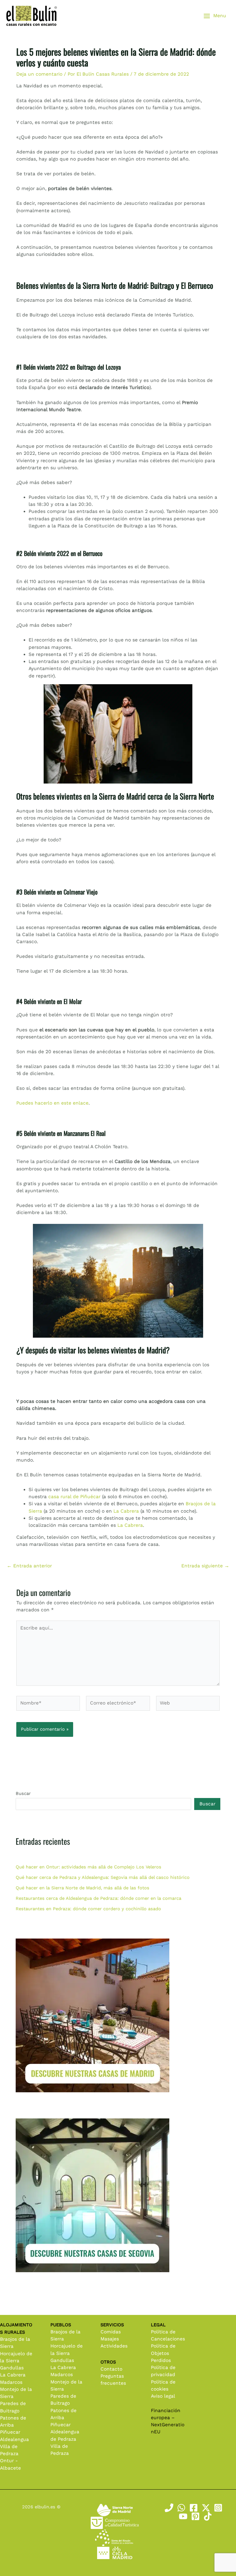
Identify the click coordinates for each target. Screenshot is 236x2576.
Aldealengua (14, 2439)
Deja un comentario (39, 74)
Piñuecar (10, 2432)
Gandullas (12, 2368)
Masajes (110, 2339)
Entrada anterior (29, 1566)
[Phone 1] (169, 2508)
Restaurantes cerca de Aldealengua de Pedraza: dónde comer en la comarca (98, 1898)
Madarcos (11, 2382)
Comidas (111, 2332)
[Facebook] (194, 2508)
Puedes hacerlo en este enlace (52, 1103)
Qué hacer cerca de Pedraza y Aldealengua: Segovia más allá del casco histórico (103, 1877)
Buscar (23, 1793)
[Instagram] (218, 2508)
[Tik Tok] (208, 2516)
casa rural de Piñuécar (74, 1497)
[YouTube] (183, 2516)
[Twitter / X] (206, 2508)
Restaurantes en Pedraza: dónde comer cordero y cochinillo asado (88, 1909)
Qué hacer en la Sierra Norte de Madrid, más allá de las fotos (83, 1888)
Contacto (111, 2369)
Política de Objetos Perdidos (163, 2353)
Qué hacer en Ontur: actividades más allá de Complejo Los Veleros (88, 1867)
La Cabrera (126, 1511)
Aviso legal (163, 2396)
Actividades (114, 2346)
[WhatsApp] (181, 2508)
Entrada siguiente (205, 1566)
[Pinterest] (195, 2516)
